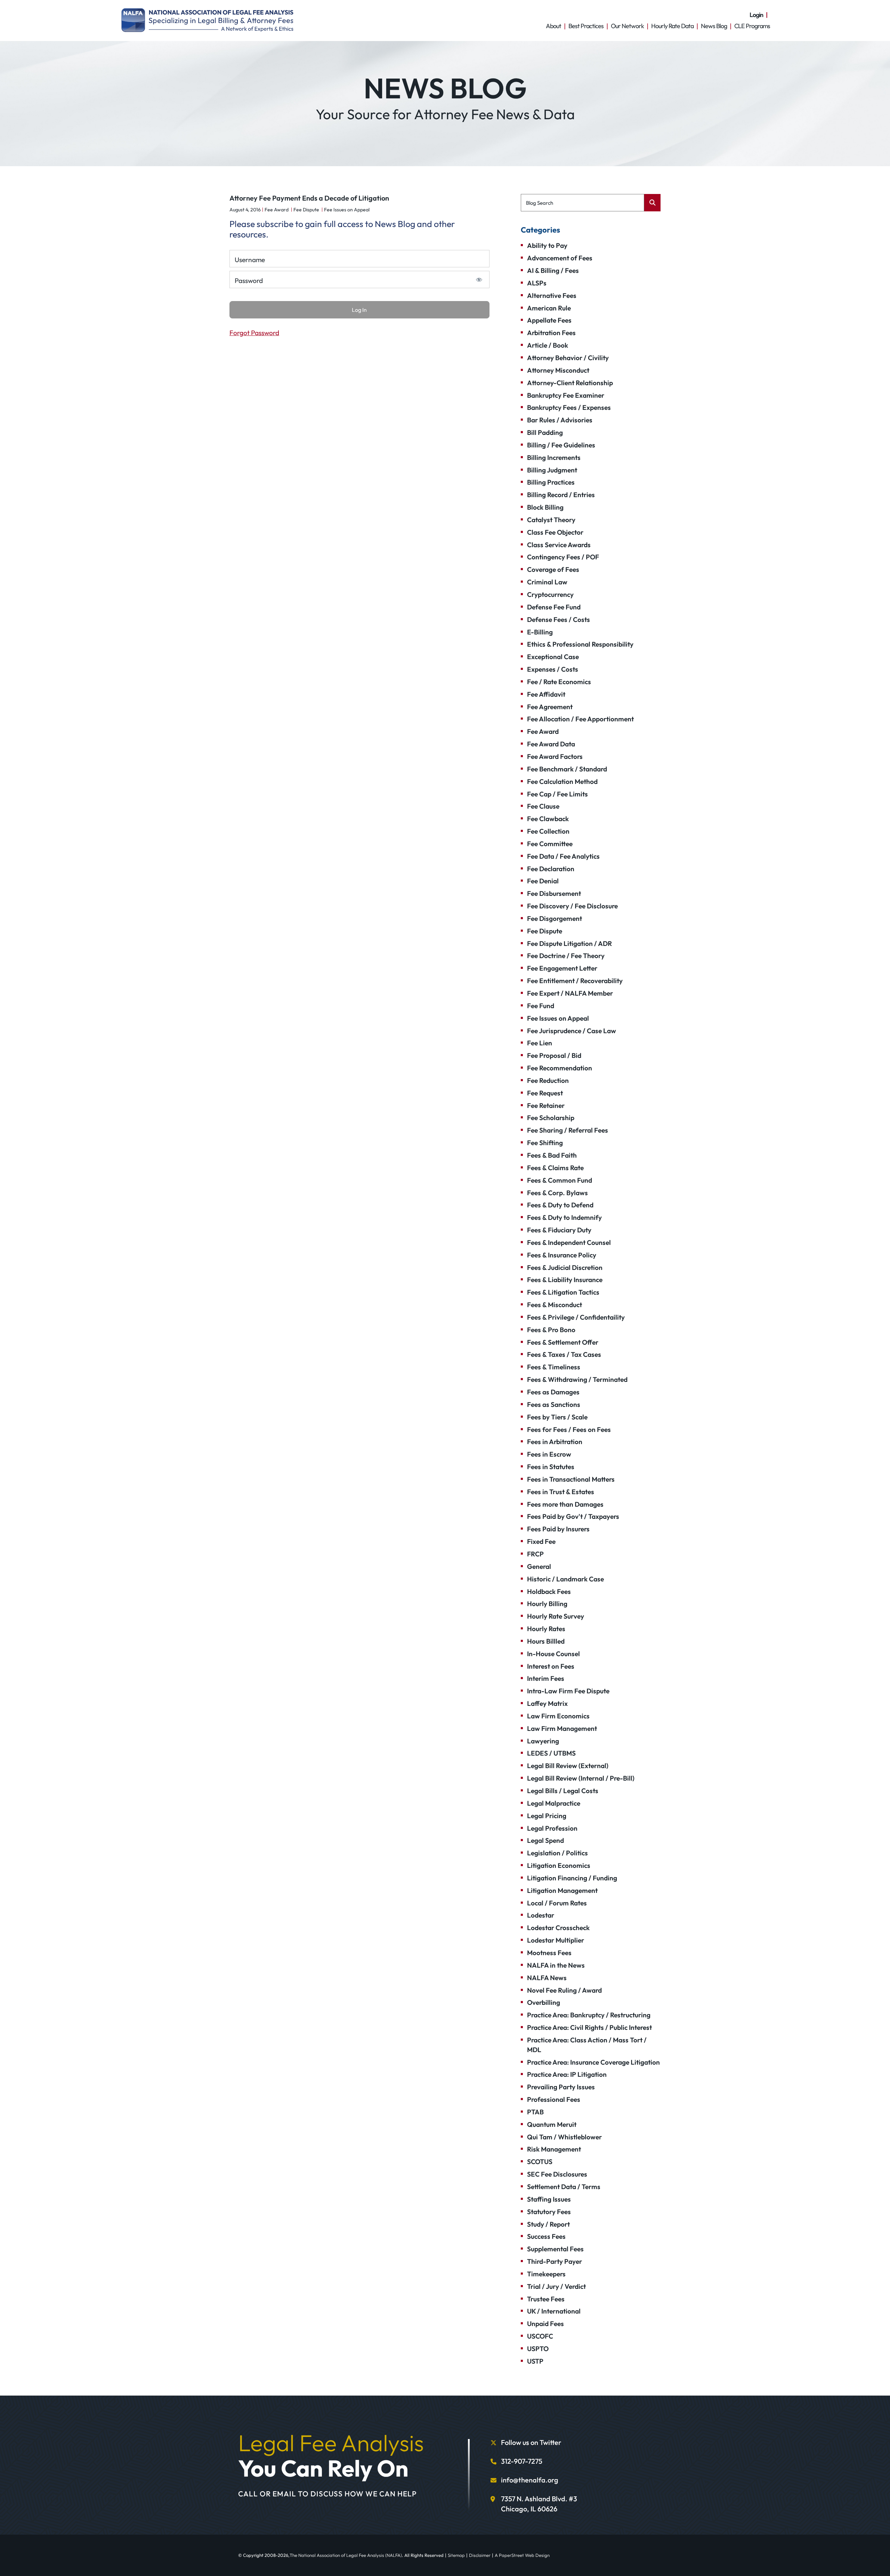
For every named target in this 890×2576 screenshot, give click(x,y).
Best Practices (586, 26)
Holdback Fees (549, 1591)
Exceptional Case (553, 657)
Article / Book (548, 345)
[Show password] (479, 280)
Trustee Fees (546, 2299)
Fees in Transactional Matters (571, 1479)
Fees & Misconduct (555, 1305)
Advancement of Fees (560, 258)
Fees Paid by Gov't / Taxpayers (573, 1516)
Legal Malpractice (554, 1803)
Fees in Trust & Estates (561, 1492)
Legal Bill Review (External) (568, 1766)
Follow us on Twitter (531, 2442)
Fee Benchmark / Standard (567, 769)
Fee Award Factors (555, 756)
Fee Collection (548, 831)
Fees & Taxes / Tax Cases (564, 1354)
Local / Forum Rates (557, 1903)
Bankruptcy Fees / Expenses (569, 407)
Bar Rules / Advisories (560, 420)
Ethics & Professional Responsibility (580, 644)
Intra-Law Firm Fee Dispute (568, 1691)
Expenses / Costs (553, 669)
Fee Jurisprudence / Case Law (572, 1031)
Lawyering (543, 1741)
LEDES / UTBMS (551, 1753)
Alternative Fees (552, 295)
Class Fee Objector (555, 532)
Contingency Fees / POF (563, 557)
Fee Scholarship (551, 1118)
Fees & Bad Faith (552, 1155)
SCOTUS (540, 2162)
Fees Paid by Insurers (558, 1529)
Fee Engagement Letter (562, 968)
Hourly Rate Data (672, 26)
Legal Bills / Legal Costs (563, 1791)
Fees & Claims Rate (555, 1168)
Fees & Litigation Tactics (563, 1292)
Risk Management (554, 2149)
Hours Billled (546, 1641)
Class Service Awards (559, 545)
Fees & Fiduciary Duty (559, 1230)
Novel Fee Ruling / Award (564, 1990)
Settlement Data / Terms (564, 2187)
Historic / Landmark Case (565, 1579)
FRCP (535, 1554)
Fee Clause (543, 806)
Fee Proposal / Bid (554, 1055)
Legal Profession (552, 1828)
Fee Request (545, 1093)
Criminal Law (547, 582)
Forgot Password (254, 333)
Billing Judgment (552, 470)
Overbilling (544, 2002)
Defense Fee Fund (554, 607)
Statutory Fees (549, 2212)
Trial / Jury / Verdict (556, 2286)
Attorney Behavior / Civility (568, 358)
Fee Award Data (551, 744)
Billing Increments (554, 457)
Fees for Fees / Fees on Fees (569, 1429)
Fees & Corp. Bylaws (557, 1193)
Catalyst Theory (551, 520)
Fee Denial (543, 881)
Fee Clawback (548, 819)
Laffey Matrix (547, 1703)
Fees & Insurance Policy (562, 1255)
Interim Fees (546, 1678)
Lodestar (541, 1915)
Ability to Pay (547, 245)
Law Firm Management (562, 1728)
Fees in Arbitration (555, 1442)
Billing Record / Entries (561, 495)
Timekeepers (546, 2274)
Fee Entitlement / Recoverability (575, 981)
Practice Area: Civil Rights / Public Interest (589, 2027)
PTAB (535, 2112)
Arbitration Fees (551, 333)
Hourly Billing (547, 1604)
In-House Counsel (553, 1654)
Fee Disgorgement (555, 918)
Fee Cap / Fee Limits (557, 794)
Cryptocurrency (550, 594)
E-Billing (540, 632)
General (539, 1566)
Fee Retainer (546, 1105)
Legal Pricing (547, 1816)
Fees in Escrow (549, 1454)
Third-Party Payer (555, 2261)
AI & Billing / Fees (553, 270)
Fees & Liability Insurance (565, 1280)
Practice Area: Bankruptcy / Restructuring (589, 2015)
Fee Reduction (548, 1080)
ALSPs (537, 283)
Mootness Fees (549, 1953)
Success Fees (546, 2236)
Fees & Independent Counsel (569, 1242)
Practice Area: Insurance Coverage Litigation (593, 2062)
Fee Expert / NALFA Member (570, 993)
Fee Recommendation (560, 1068)
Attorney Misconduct (558, 370)
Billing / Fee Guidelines (561, 445)
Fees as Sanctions (554, 1404)
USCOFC (540, 2336)
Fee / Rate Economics (559, 682)
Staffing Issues (549, 2199)
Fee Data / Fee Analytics (563, 856)
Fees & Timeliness (554, 1367)
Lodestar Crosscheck (558, 1928)
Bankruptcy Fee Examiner (566, 395)
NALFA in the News (556, 1965)
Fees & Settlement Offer (563, 1342)
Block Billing (545, 507)
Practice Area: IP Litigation (567, 2074)
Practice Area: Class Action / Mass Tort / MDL (587, 2045)
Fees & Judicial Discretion (565, 1267)
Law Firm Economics (558, 1716)
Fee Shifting (545, 1143)
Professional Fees (554, 2099)
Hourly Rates (546, 1629)
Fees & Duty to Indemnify (564, 1217)
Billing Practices (551, 482)
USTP (535, 2361)
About (553, 26)
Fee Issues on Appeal (347, 210)
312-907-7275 (522, 2461)
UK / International (554, 2311)
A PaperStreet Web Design (522, 2555)
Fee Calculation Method (562, 781)
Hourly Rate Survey (556, 1616)
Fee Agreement (550, 707)
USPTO (538, 2349)
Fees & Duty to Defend (560, 1205)
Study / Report (548, 2224)
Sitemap (456, 2555)
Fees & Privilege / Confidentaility (576, 1317)
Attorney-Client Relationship (570, 383)
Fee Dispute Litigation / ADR (569, 943)
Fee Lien (540, 1043)
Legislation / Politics (557, 1853)
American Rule (549, 308)
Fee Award (277, 210)
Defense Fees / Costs (559, 619)
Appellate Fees (549, 320)
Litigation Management (562, 1890)
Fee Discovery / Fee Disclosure (572, 906)
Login (756, 15)
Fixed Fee (541, 1541)
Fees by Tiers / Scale (557, 1417)
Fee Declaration (551, 869)
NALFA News (547, 1978)
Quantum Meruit (552, 2124)
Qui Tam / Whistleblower (564, 2137)
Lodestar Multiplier (556, 1940)
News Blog (714, 26)
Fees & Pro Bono (551, 1330)
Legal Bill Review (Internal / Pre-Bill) (581, 1778)
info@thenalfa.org (530, 2480)
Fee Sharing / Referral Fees (568, 1130)
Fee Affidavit (546, 694)
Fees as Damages (553, 1392)
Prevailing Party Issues (561, 2087)
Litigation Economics (559, 1865)
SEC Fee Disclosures (557, 2174)
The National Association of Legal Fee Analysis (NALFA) (346, 2555)
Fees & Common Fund (560, 1180)
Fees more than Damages (565, 1504)
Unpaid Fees (545, 2324)
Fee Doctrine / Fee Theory (566, 956)
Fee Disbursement (554, 893)
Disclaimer (480, 2555)
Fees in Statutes (551, 1467)
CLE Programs (752, 26)
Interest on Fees (551, 1666)
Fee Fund (541, 1006)
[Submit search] (652, 203)
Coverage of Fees (553, 569)
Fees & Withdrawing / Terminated (577, 1379)
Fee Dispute (306, 210)
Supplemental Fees (555, 2249)
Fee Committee (550, 844)
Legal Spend (545, 1840)
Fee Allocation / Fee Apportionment (580, 719)
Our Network (627, 26)
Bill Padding (545, 432)
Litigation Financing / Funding (572, 1878)
